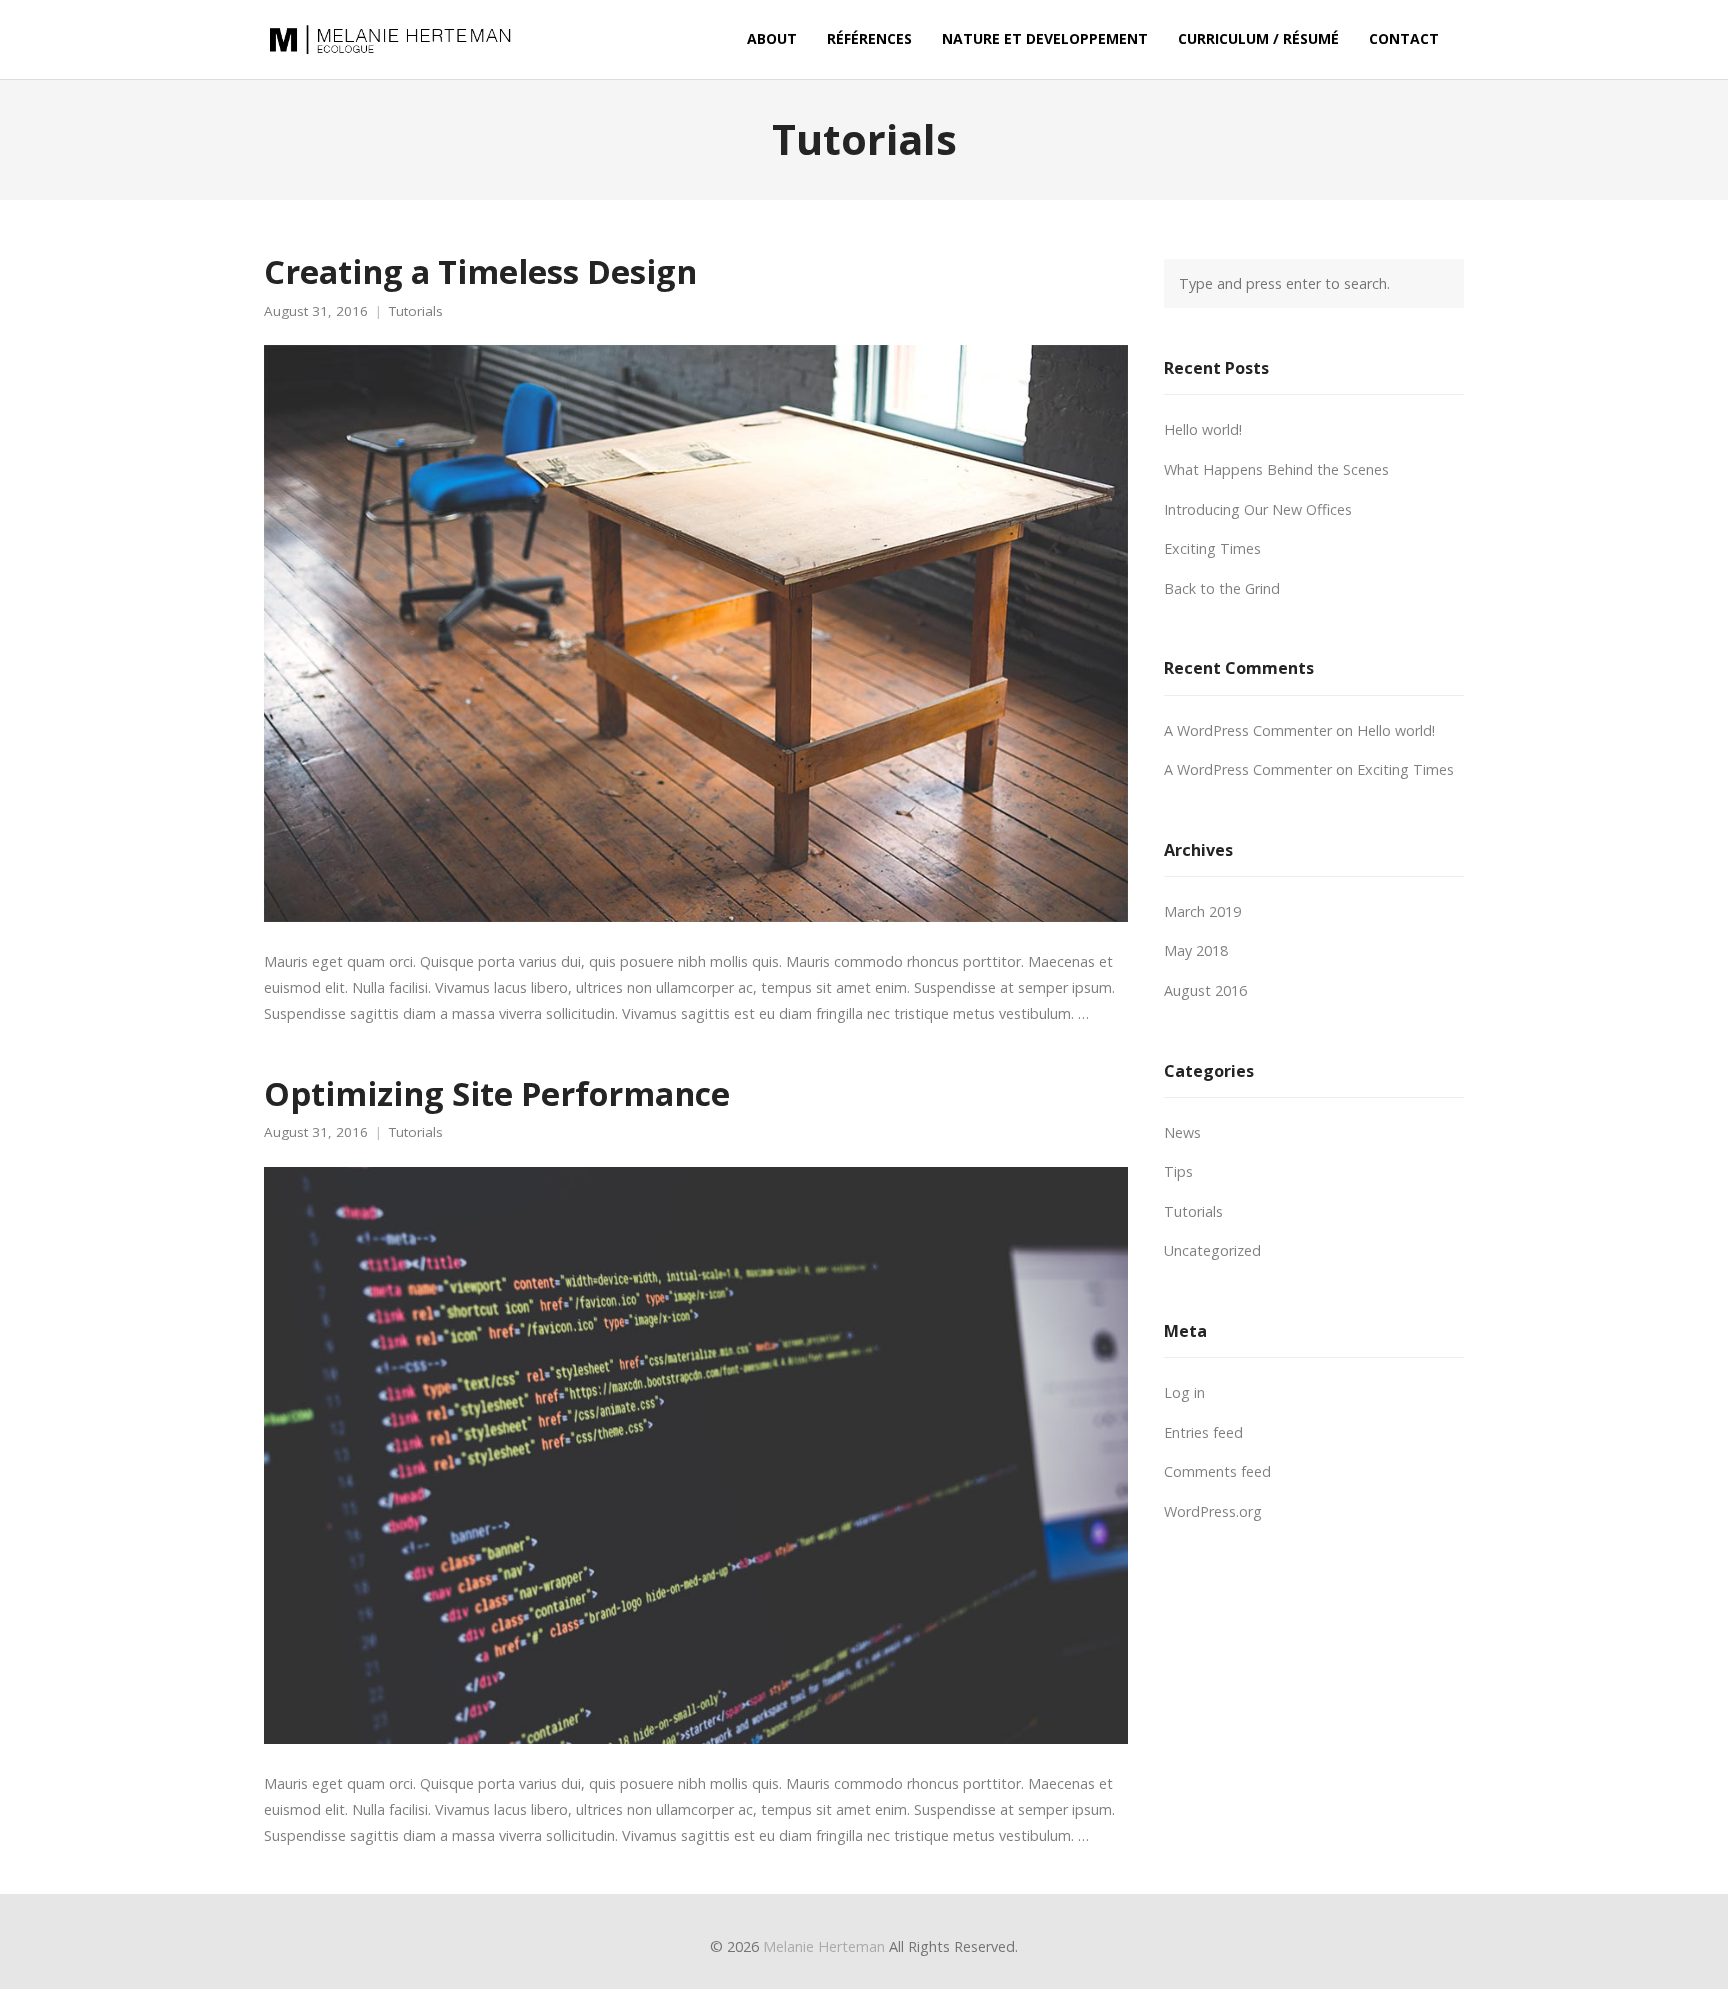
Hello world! (1203, 429)
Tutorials (416, 311)
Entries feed (1203, 1432)
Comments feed (1217, 1471)
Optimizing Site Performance (497, 1093)
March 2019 (1202, 911)
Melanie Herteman (824, 1946)
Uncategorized (1212, 1250)
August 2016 (1205, 990)
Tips (1178, 1171)
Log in (1184, 1392)
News (1182, 1132)
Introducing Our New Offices (1258, 509)
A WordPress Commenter (1248, 730)
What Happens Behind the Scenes (1276, 469)
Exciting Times (1212, 548)
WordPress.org (1213, 1511)
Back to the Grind (1222, 588)
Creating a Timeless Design (480, 271)
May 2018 (1196, 950)
